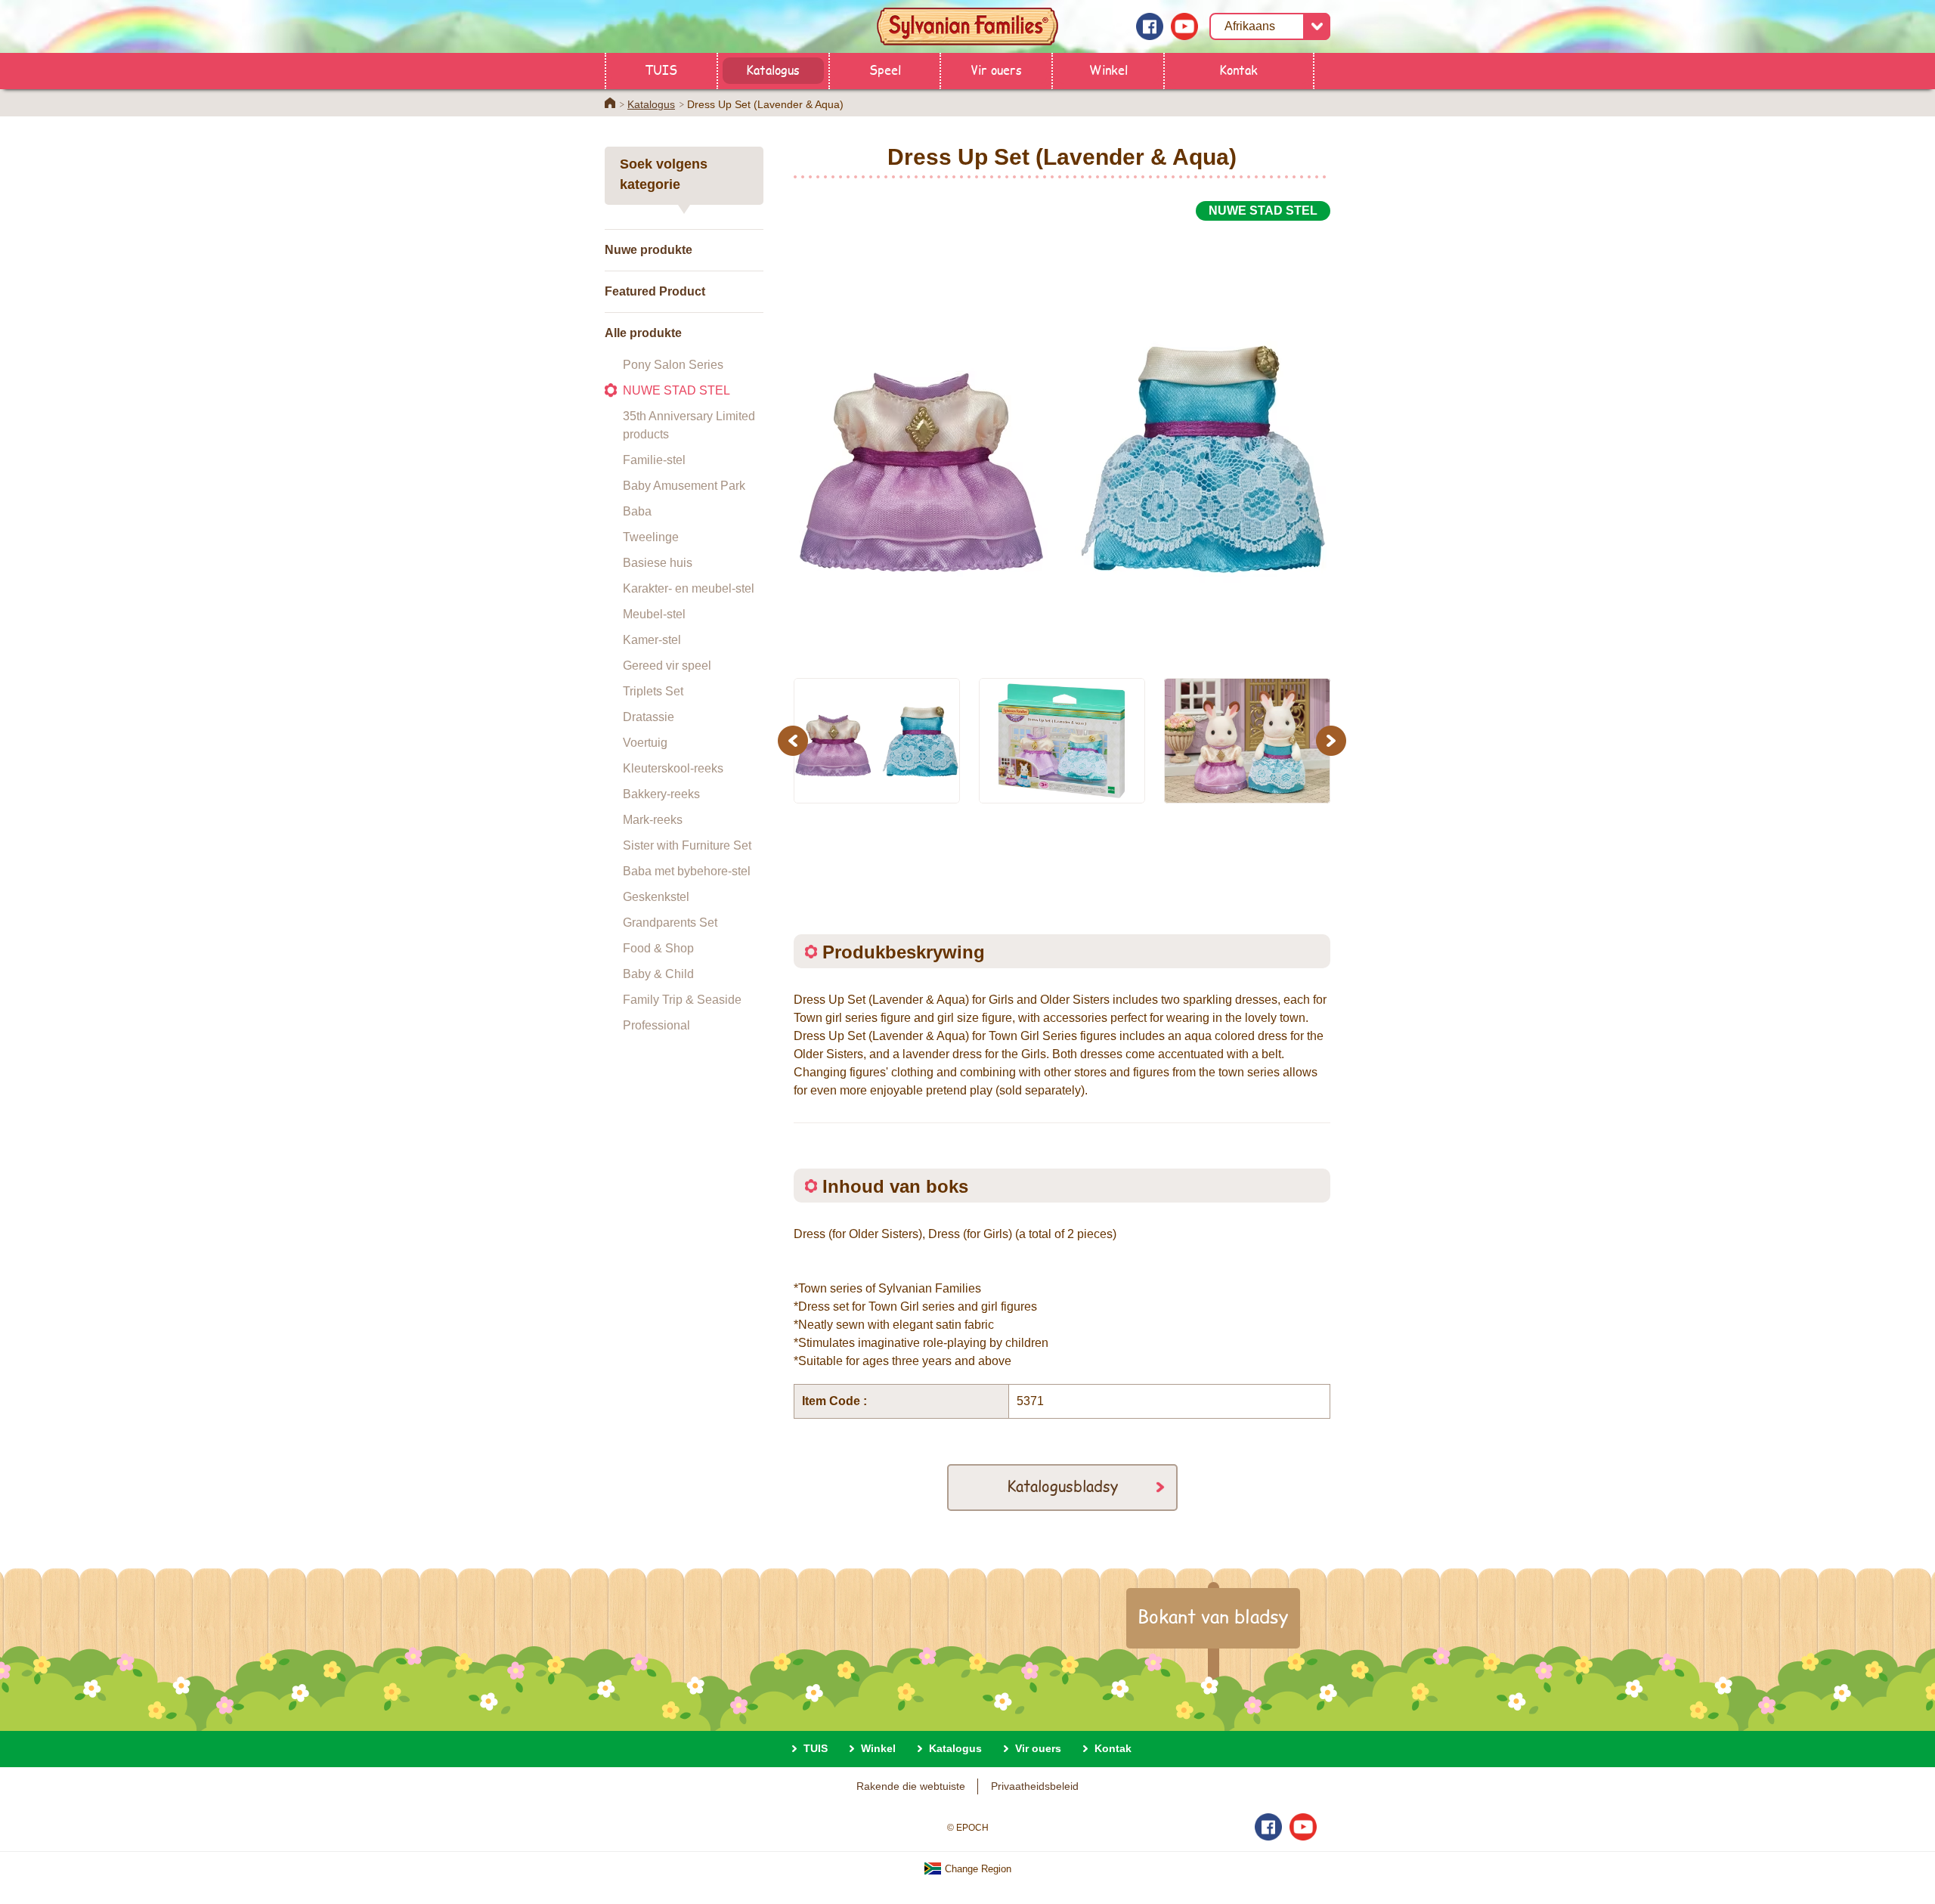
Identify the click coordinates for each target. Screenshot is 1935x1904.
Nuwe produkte (649, 250)
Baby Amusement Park (684, 486)
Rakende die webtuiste (911, 1786)
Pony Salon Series (673, 365)
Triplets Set (653, 691)
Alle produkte (643, 333)
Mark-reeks (653, 820)
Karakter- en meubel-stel (689, 588)
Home (610, 103)
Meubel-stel (654, 614)
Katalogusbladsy (1062, 1486)
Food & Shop (658, 948)
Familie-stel (654, 460)
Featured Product (655, 291)
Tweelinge (651, 537)
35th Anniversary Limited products (689, 425)
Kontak (1238, 69)
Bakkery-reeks (661, 794)
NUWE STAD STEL (676, 390)
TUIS (661, 69)
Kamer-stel (652, 640)
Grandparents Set (670, 923)
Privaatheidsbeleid (1035, 1786)
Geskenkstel (656, 897)
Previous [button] (795, 740)
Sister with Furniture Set (687, 845)
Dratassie (649, 717)
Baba (637, 511)
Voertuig (645, 743)
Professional (656, 1025)
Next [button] (1333, 740)
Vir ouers (996, 69)
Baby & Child (658, 974)
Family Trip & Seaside (682, 1000)
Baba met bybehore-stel (687, 871)
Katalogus (773, 69)
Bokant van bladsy (1213, 1616)
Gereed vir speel (667, 666)
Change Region (977, 1869)
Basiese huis (658, 563)
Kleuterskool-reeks (673, 768)
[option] (1062, 441)
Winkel (1108, 69)
